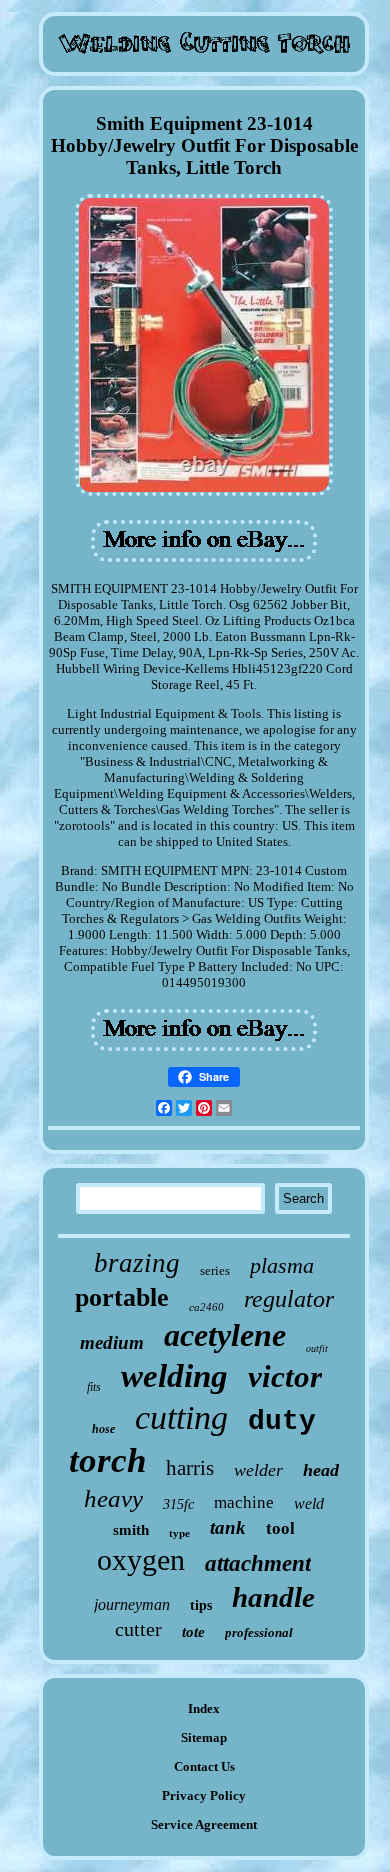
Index (204, 1708)
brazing (137, 1263)
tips (201, 1605)
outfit (317, 1348)
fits (94, 1387)
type (179, 1533)
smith (131, 1530)
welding (174, 1376)
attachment (258, 1563)
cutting (181, 1417)
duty (282, 1421)
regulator (289, 1299)
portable (122, 1297)
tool (280, 1528)
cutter (138, 1629)
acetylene (225, 1335)
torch (107, 1460)
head (321, 1470)
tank (228, 1527)
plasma (282, 1265)
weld (309, 1503)
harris (190, 1468)
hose (103, 1429)
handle (273, 1597)
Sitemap (204, 1737)
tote (193, 1632)
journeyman (132, 1604)
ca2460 (206, 1307)
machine (244, 1502)
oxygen (141, 1559)
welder (258, 1470)
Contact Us (204, 1766)
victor (285, 1376)
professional (259, 1632)
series (215, 1270)
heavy (113, 1498)
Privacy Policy (204, 1795)
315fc (178, 1504)
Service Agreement (204, 1824)
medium (112, 1342)
